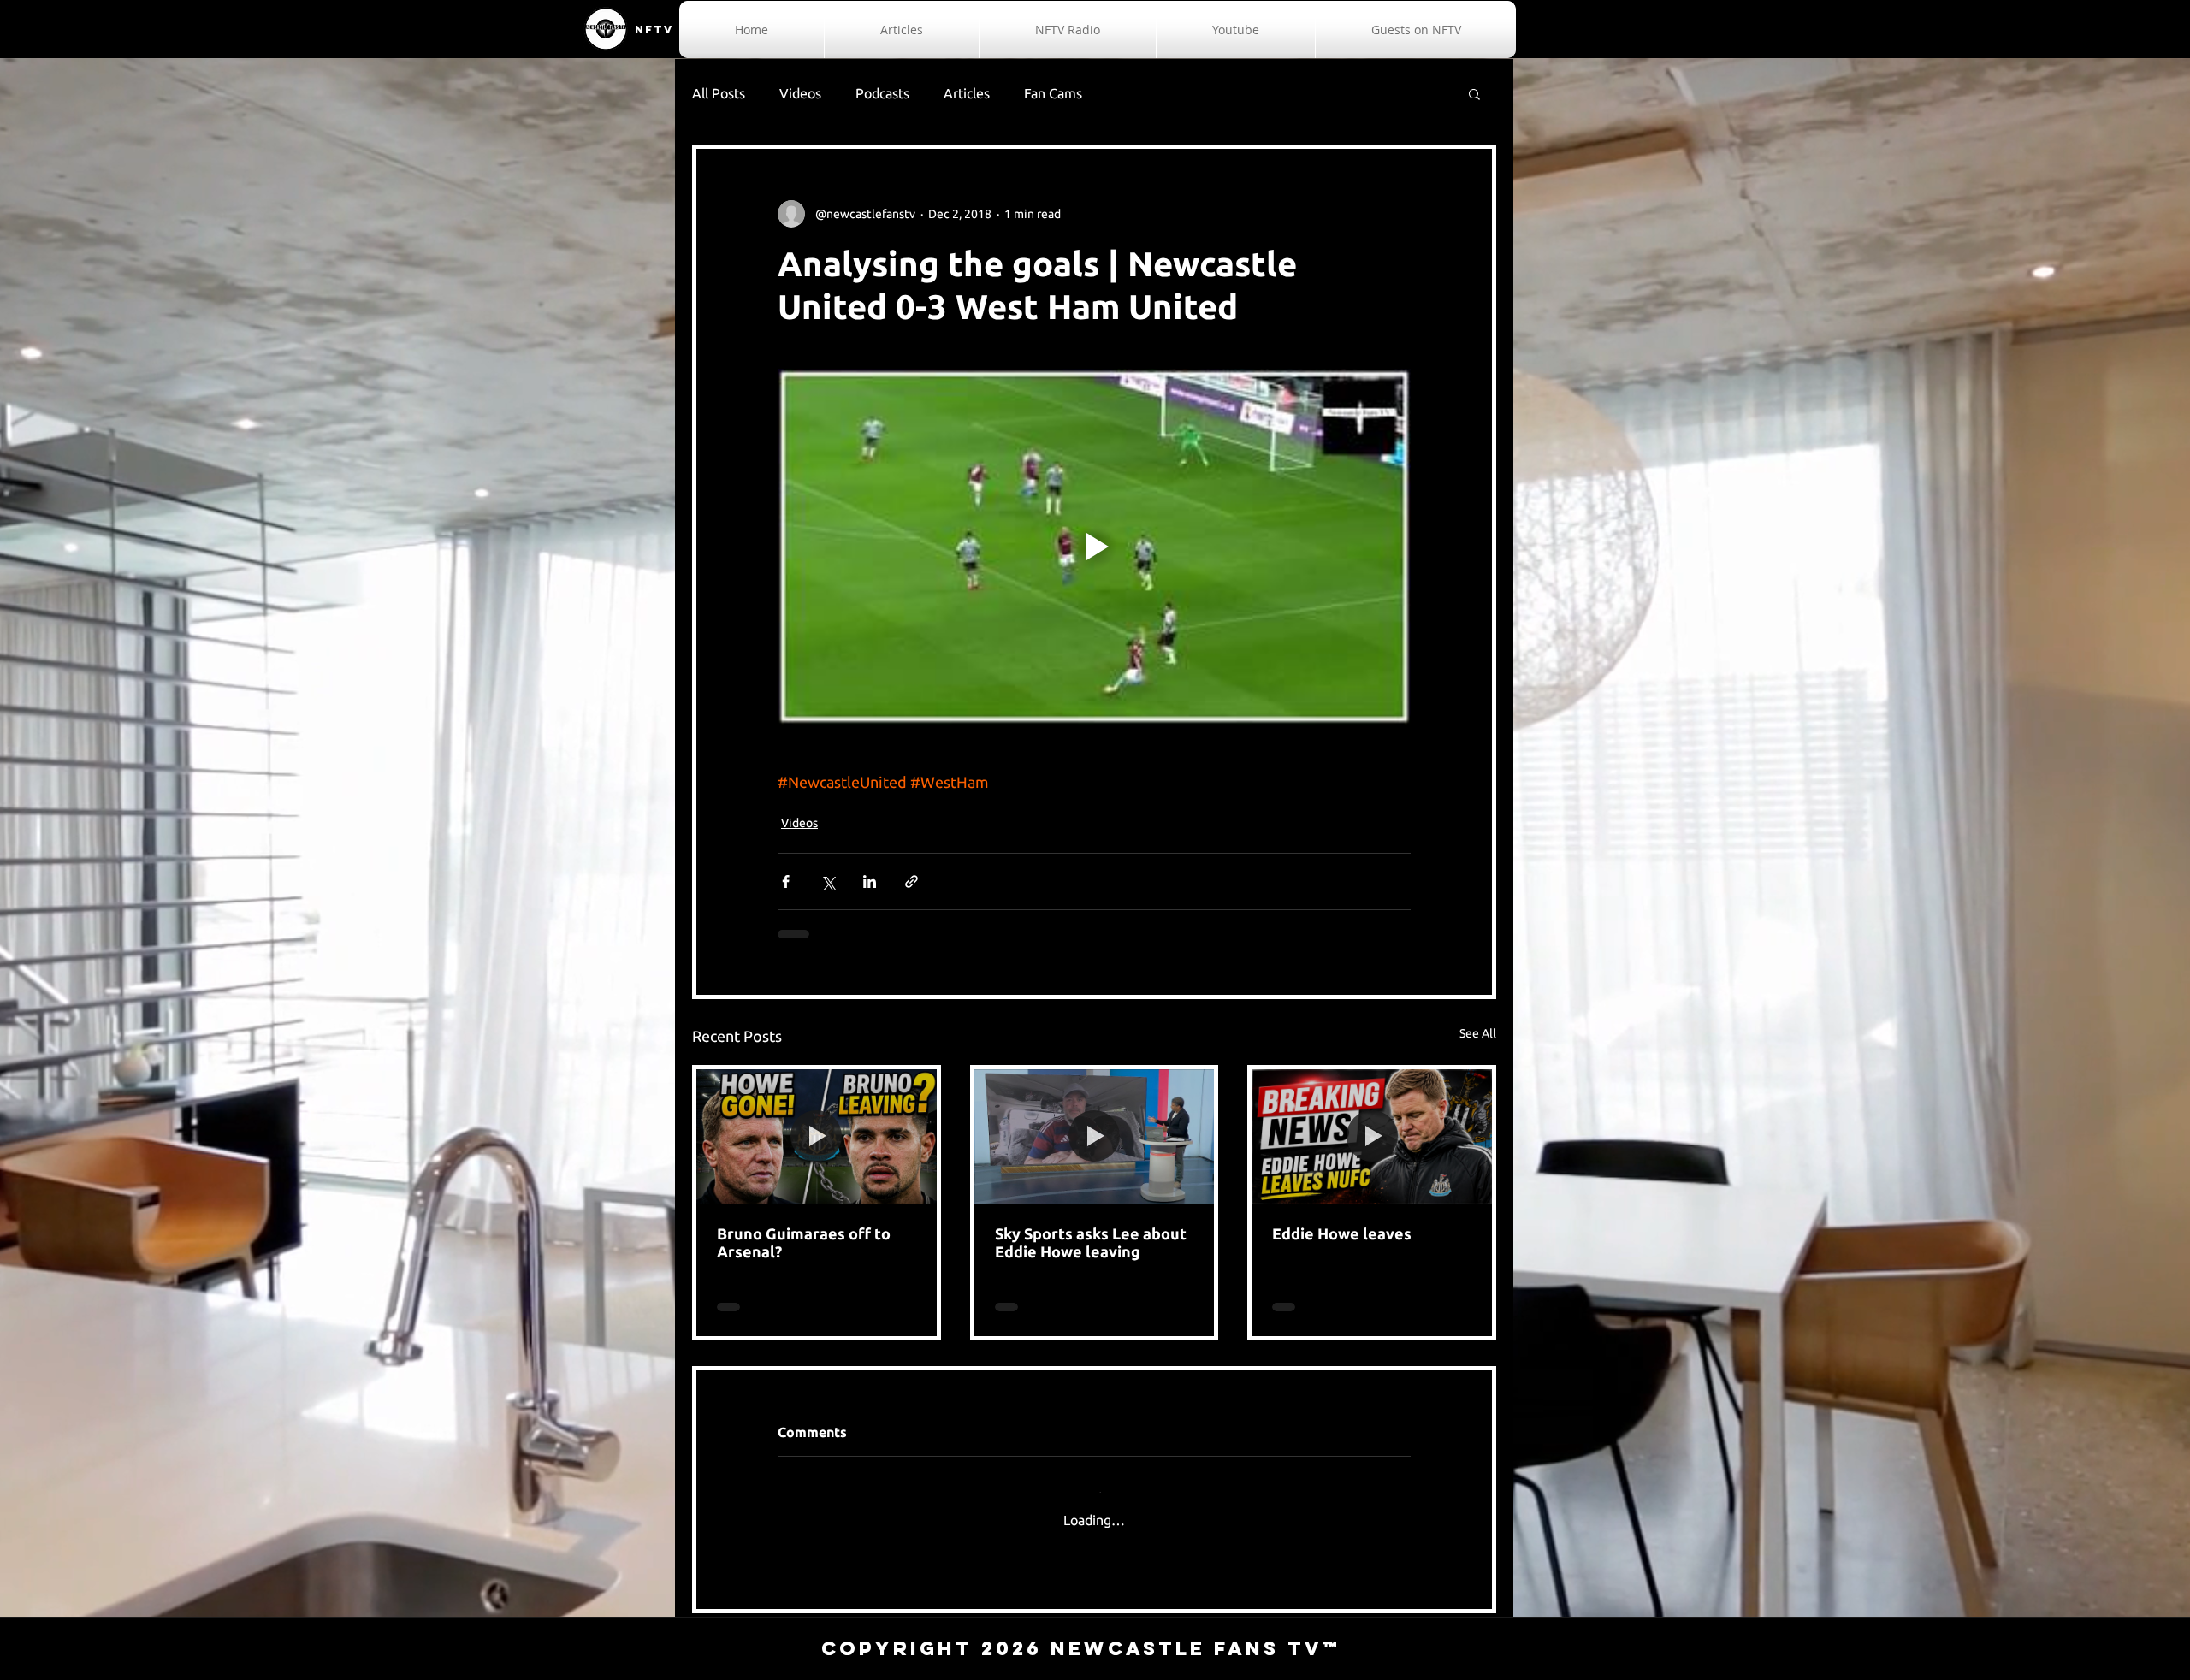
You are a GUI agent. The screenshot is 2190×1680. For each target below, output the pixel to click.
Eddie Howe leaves (1342, 1233)
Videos (800, 93)
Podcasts (882, 93)
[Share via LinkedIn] (870, 881)
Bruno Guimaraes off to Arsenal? (804, 1242)
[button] (1474, 93)
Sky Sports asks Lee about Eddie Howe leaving (1091, 1242)
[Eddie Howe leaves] (1372, 1137)
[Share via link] (912, 881)
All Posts (719, 93)
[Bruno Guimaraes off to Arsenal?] (817, 1137)
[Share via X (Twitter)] (828, 881)
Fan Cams (1053, 93)
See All (1478, 1033)
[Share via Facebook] (786, 881)
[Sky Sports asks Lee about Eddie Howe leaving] (1095, 1137)
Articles (967, 93)
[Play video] (1094, 547)
